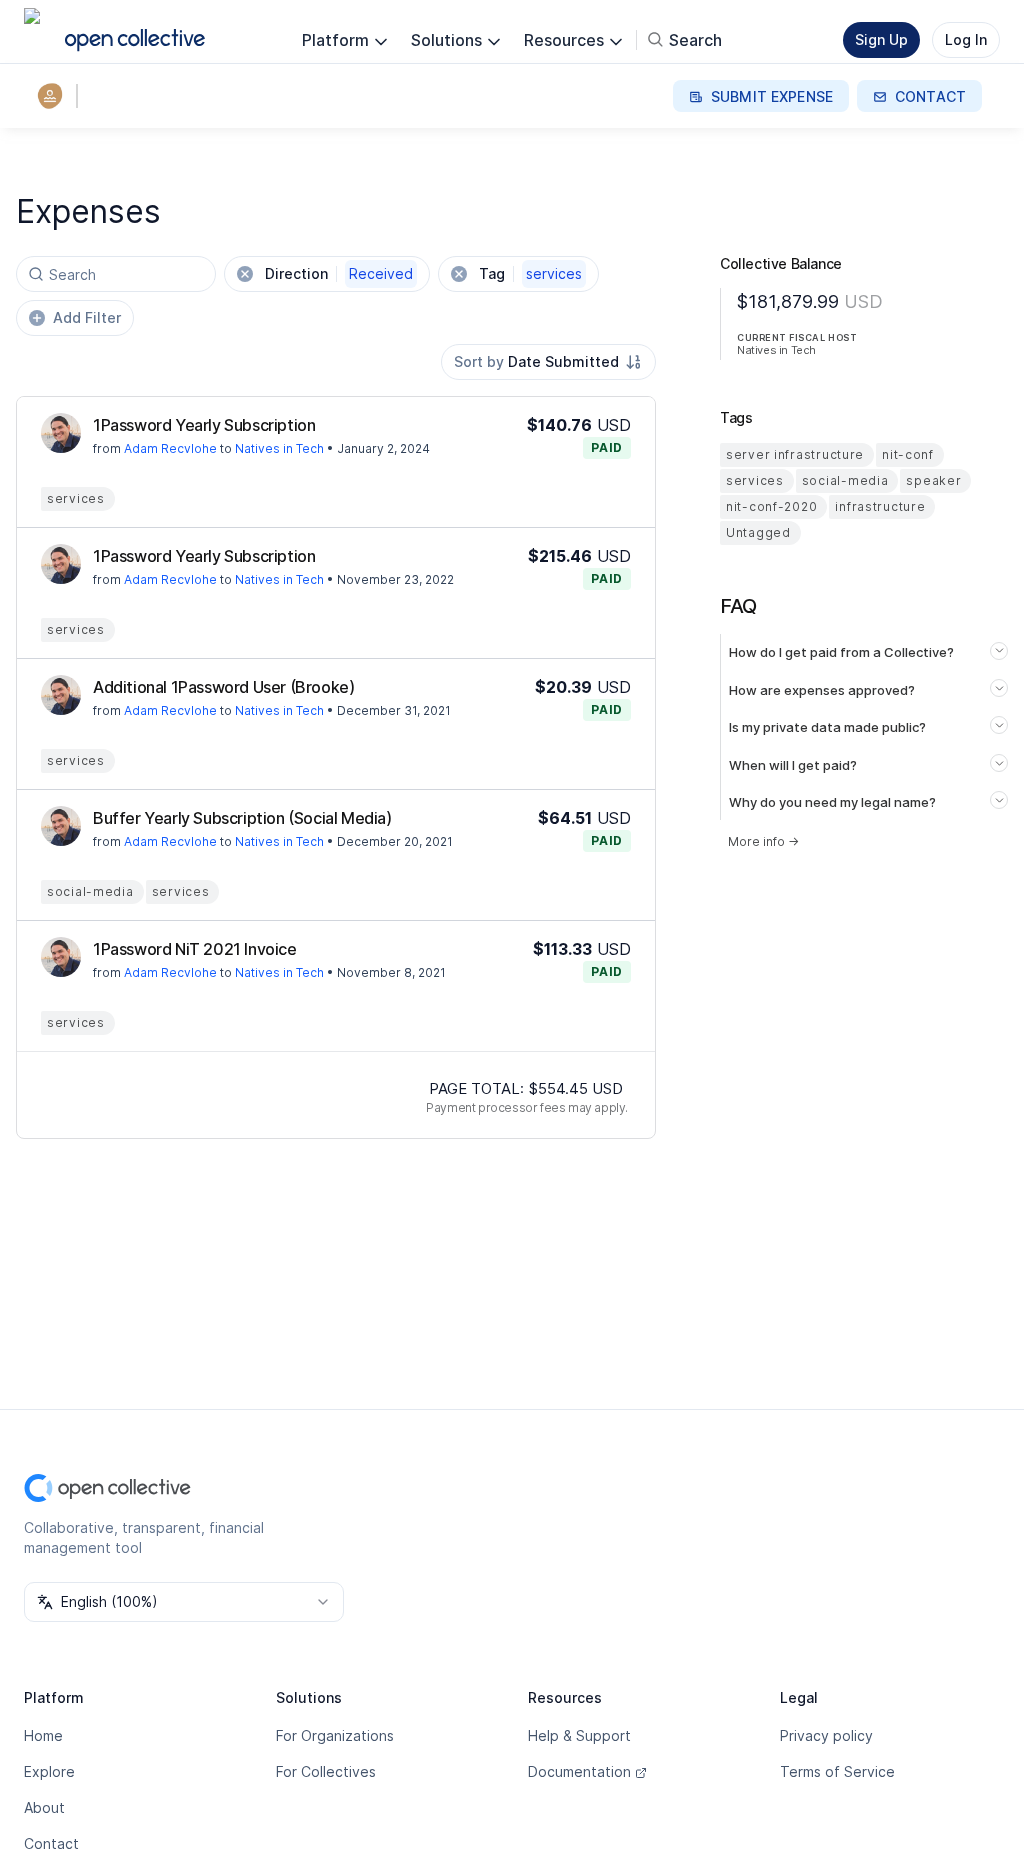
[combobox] (548, 362)
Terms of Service (837, 1771)
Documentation (579, 1771)
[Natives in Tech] (54, 96)
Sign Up (881, 39)
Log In (966, 39)
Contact (51, 1843)
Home (43, 1735)
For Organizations (335, 1735)
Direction (339, 273)
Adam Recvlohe (170, 448)
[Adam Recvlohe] (61, 433)
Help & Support (579, 1735)
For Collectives (326, 1771)
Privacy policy (826, 1735)
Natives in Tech (279, 448)
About (44, 1807)
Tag (530, 273)
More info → (763, 841)
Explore (49, 1771)
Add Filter (87, 317)
